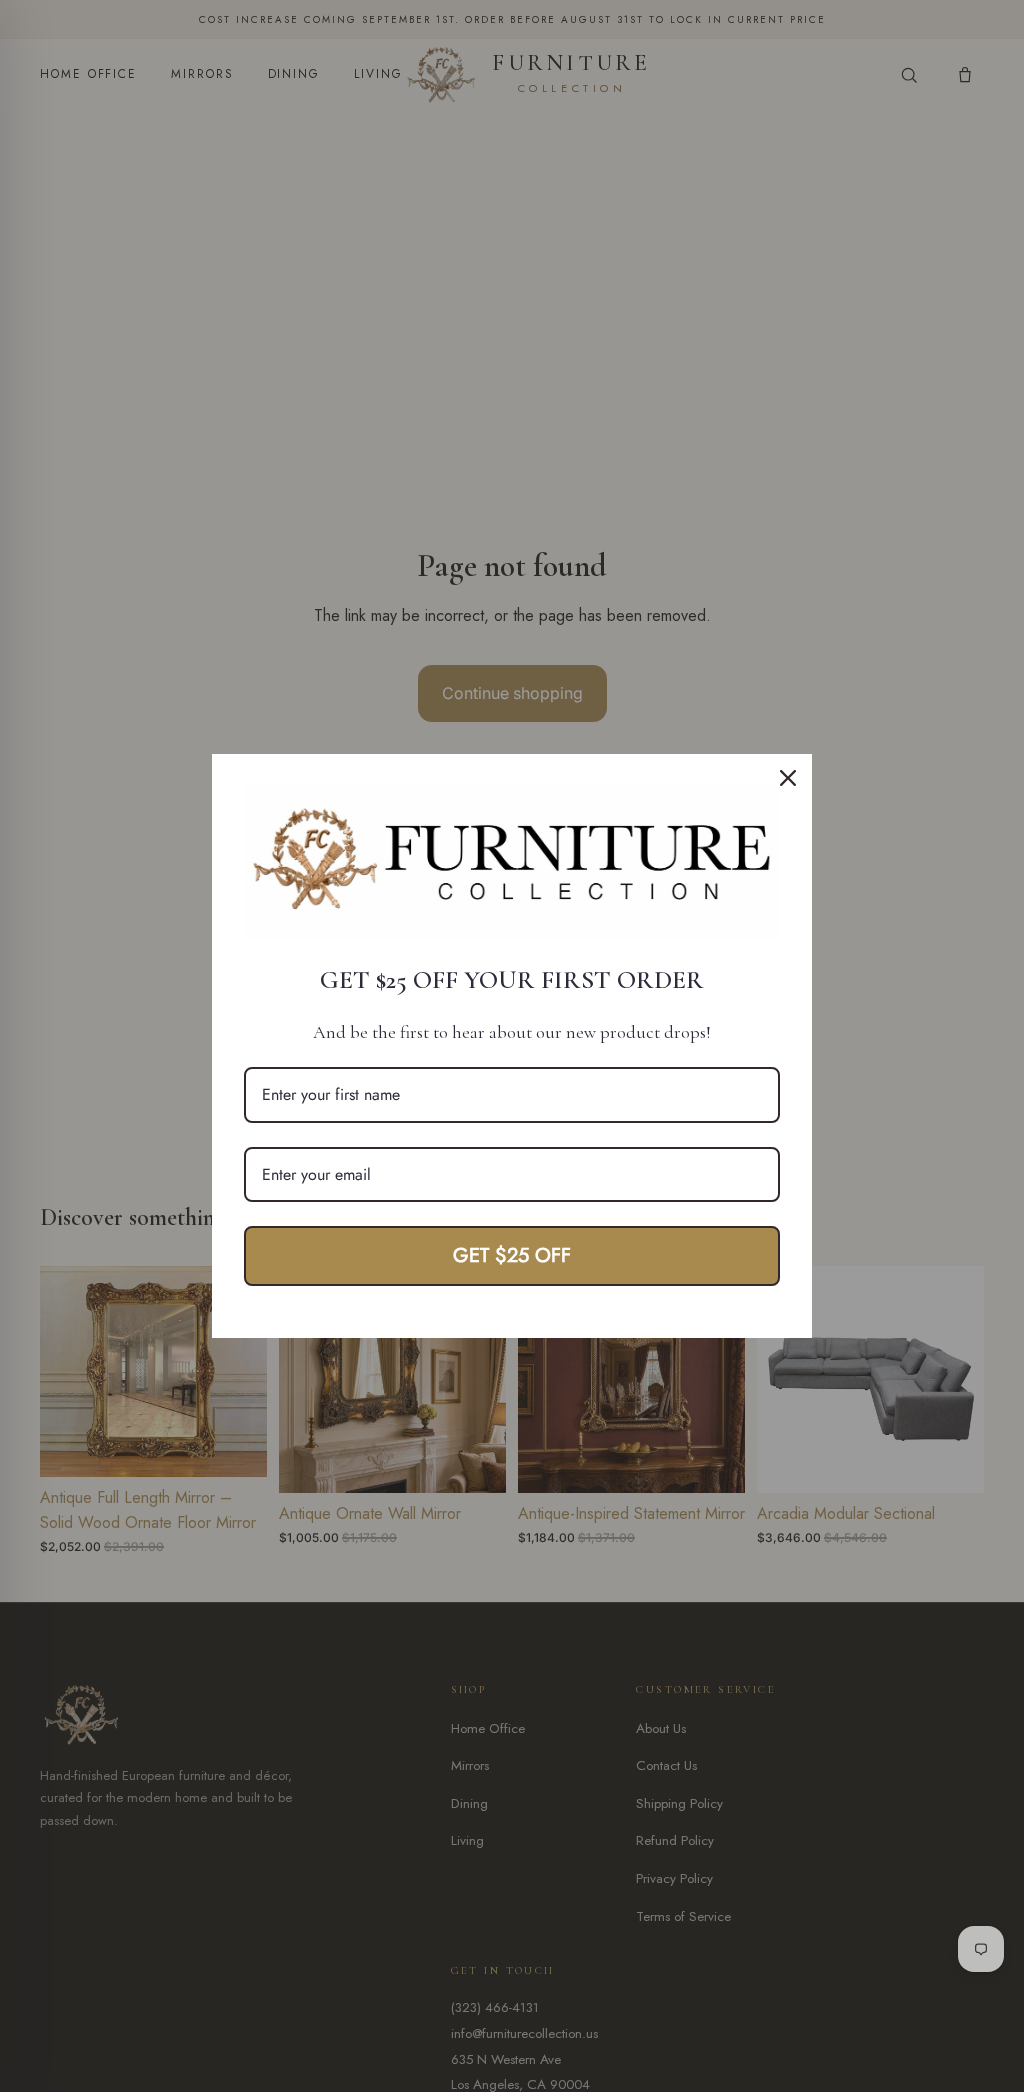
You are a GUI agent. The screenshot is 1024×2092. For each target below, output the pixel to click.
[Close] (788, 778)
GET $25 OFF (512, 1255)
